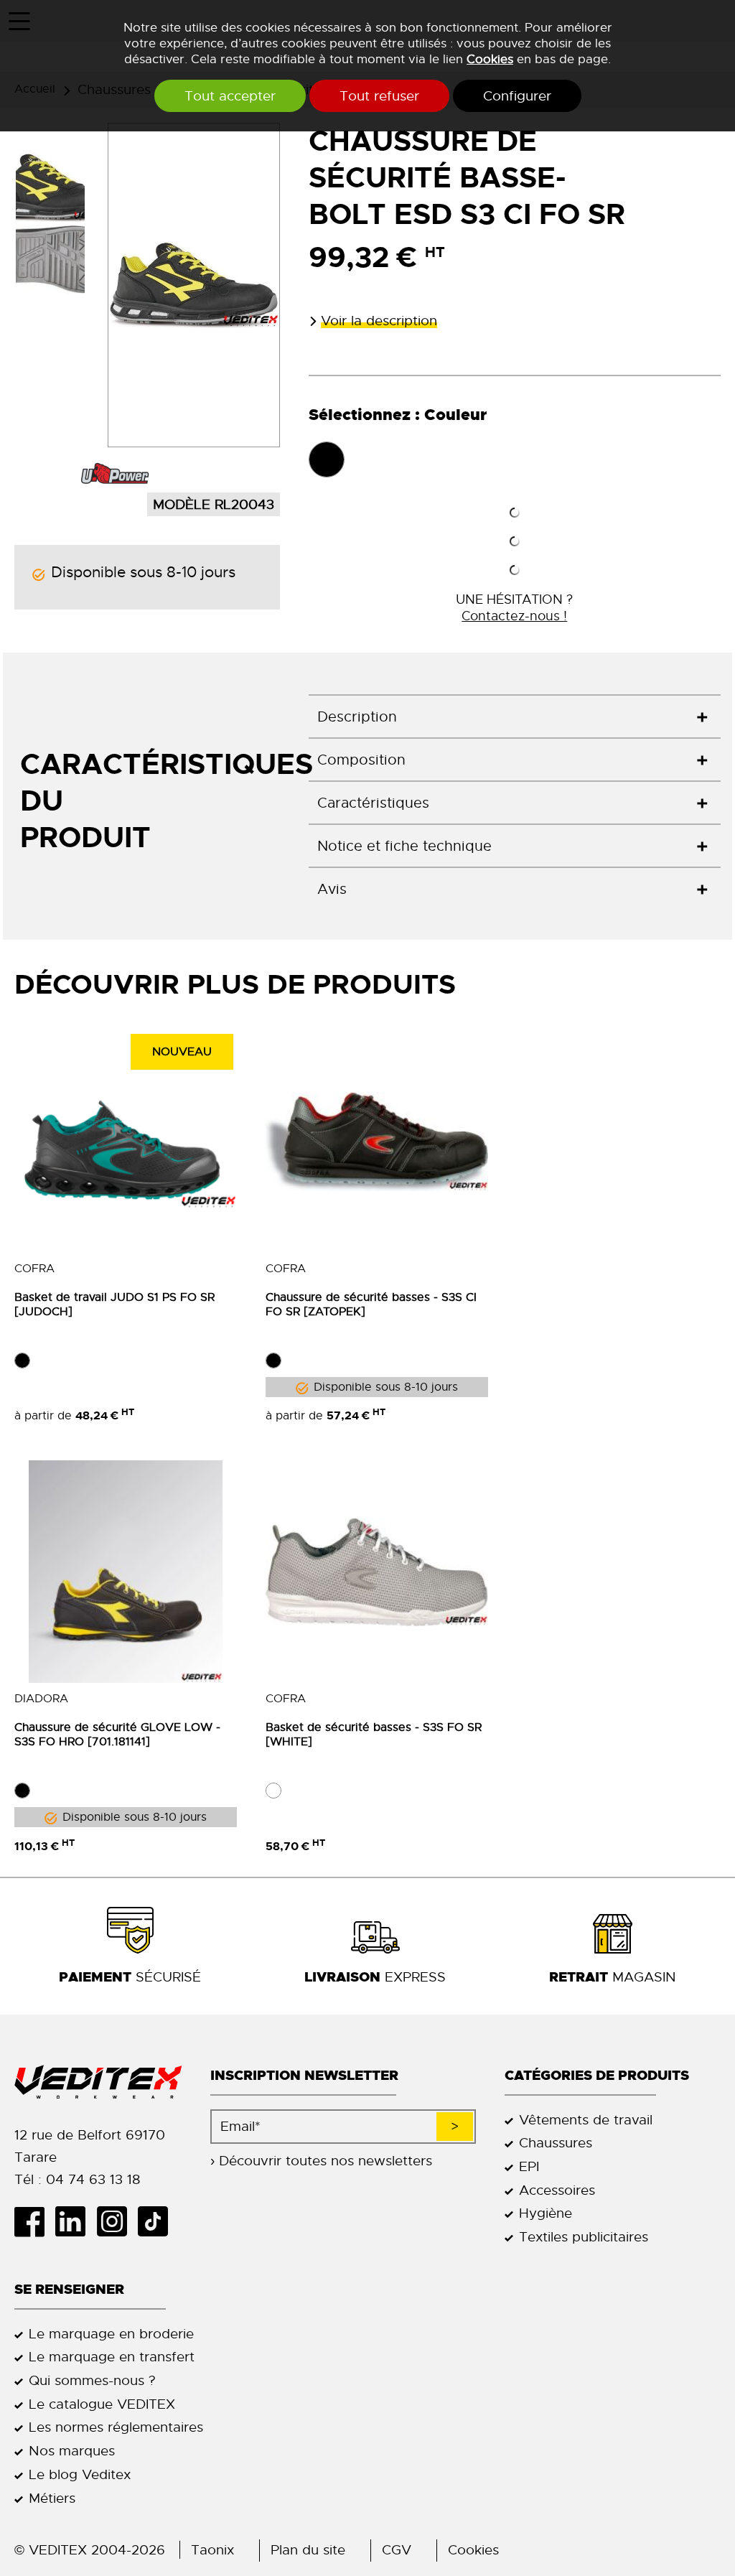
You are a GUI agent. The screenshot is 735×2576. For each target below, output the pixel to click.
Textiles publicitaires (584, 2237)
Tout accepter (230, 96)
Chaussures (556, 2143)
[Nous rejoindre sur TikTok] (158, 2221)
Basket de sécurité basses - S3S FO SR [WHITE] (374, 1735)
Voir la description (379, 321)
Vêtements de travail (586, 2120)
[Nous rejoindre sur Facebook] (35, 2221)
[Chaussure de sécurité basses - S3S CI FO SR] (377, 1142)
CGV (397, 2550)
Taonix (212, 2550)
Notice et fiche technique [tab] (404, 846)
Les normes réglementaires (116, 2427)
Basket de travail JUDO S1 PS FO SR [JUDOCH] (114, 1305)
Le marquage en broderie (111, 2334)
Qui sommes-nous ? (92, 2380)
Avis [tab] (332, 889)
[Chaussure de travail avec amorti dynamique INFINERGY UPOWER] (116, 476)
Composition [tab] (361, 760)
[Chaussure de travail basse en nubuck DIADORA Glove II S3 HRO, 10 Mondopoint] (126, 1572)
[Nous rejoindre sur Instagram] (117, 2221)
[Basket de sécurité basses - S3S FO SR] (377, 1572)
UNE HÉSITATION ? (514, 607)
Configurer (517, 96)
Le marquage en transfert (112, 2357)
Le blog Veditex (80, 2474)
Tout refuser (379, 96)
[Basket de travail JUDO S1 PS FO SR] (126, 1142)
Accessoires (557, 2190)
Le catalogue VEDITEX (102, 2404)
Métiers (52, 2498)
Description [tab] (357, 717)
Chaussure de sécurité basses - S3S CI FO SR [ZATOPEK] (371, 1305)
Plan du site (308, 2550)
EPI (529, 2166)
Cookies (490, 59)
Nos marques (72, 2451)
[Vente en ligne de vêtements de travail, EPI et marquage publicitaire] (98, 2082)
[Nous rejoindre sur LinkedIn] (76, 2221)
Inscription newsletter (304, 2075)
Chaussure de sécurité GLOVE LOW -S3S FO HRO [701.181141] (117, 1735)
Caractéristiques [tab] (373, 803)
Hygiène (546, 2213)
